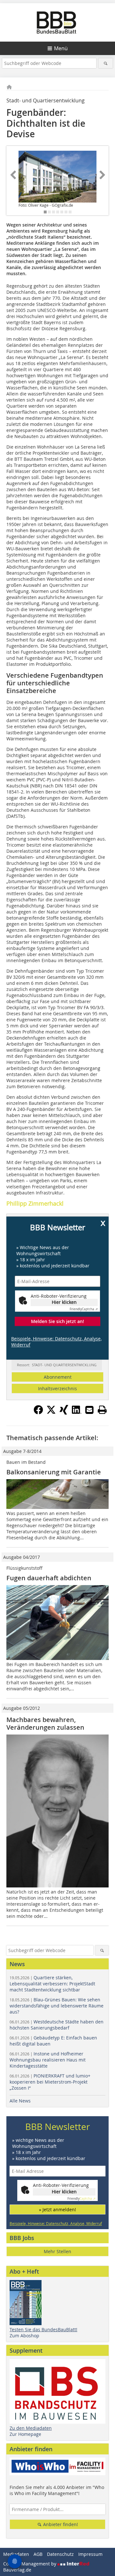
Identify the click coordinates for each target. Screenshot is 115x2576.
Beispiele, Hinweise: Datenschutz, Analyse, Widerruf (56, 1342)
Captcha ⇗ (84, 1309)
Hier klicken (64, 1302)
